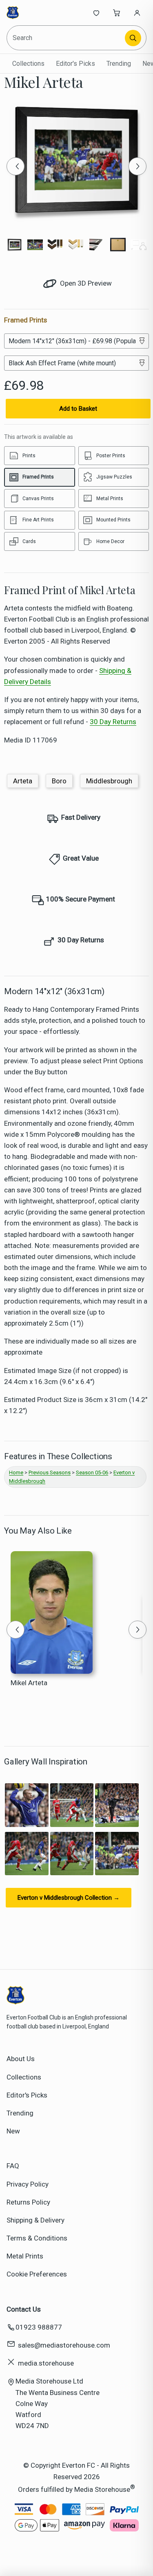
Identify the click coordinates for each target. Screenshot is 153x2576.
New (13, 2131)
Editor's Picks (75, 64)
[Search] (133, 38)
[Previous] (16, 166)
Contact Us (24, 2309)
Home (16, 1472)
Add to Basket (78, 409)
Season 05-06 (92, 1472)
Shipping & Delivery (35, 2220)
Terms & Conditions (37, 2238)
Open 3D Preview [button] (85, 283)
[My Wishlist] (96, 13)
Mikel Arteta (29, 1683)
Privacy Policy (28, 2184)
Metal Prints (25, 2256)
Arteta (23, 781)
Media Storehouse (102, 2489)
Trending (119, 64)
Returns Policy (28, 2202)
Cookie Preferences (37, 2274)
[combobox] (66, 38)
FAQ (13, 2166)
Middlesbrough (109, 781)
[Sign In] (137, 13)
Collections (28, 64)
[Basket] (117, 13)
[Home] (34, 13)
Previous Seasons (50, 1472)
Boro (59, 781)
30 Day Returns (113, 722)
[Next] (137, 166)
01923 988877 (39, 2327)
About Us (21, 2059)
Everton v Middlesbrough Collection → (69, 1898)
